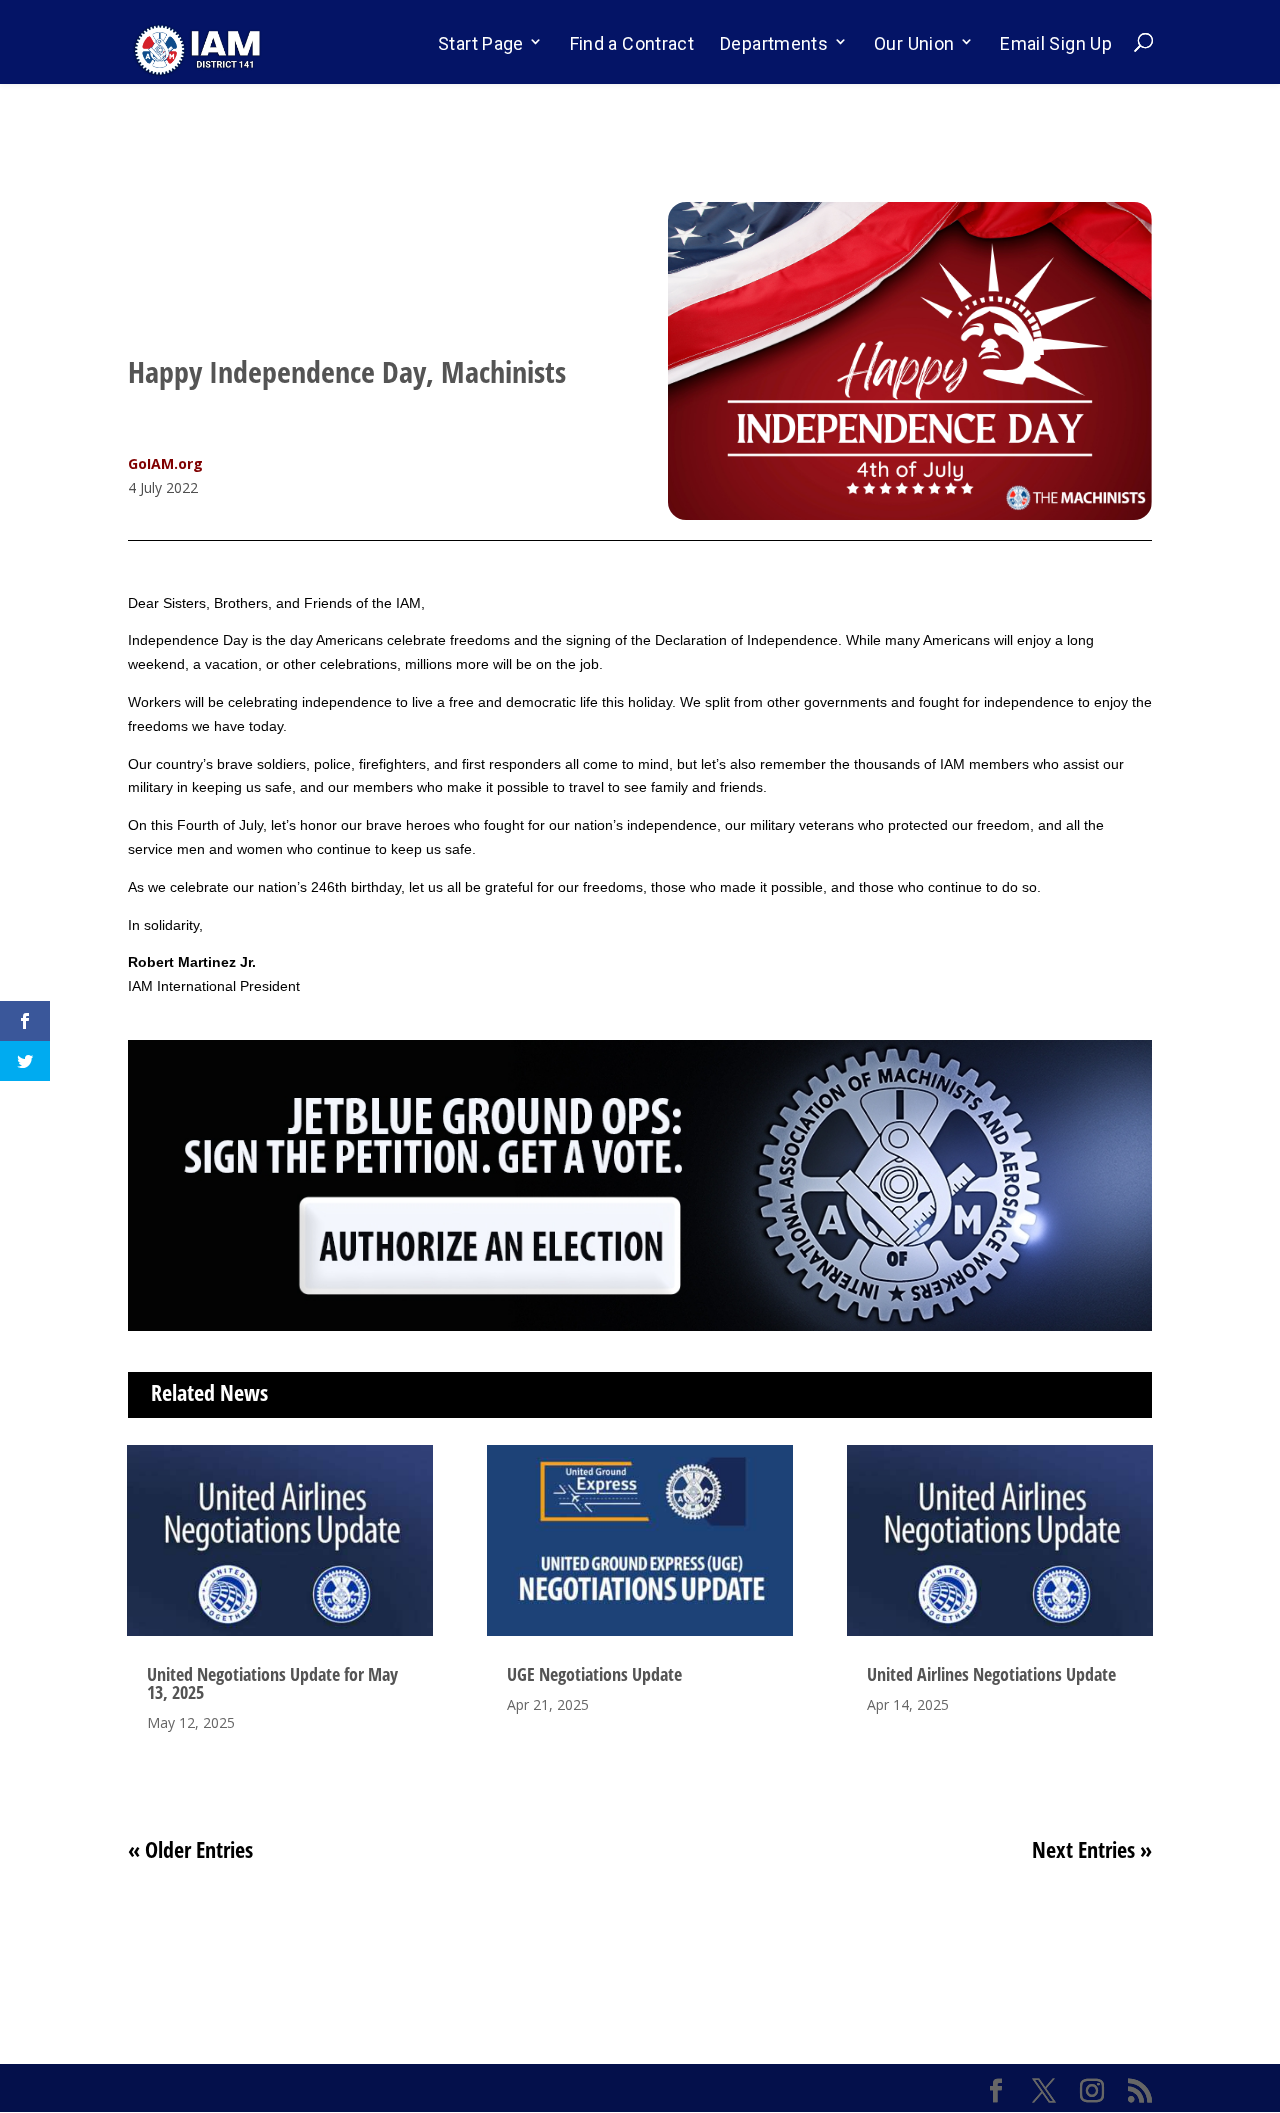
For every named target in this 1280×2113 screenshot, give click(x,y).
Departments (774, 43)
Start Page (481, 43)
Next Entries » (1092, 1849)
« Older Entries (190, 1849)
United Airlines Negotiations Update (991, 1674)
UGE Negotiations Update (594, 1674)
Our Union (914, 43)
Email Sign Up (1056, 43)
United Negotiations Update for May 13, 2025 (272, 1683)
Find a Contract (632, 43)
